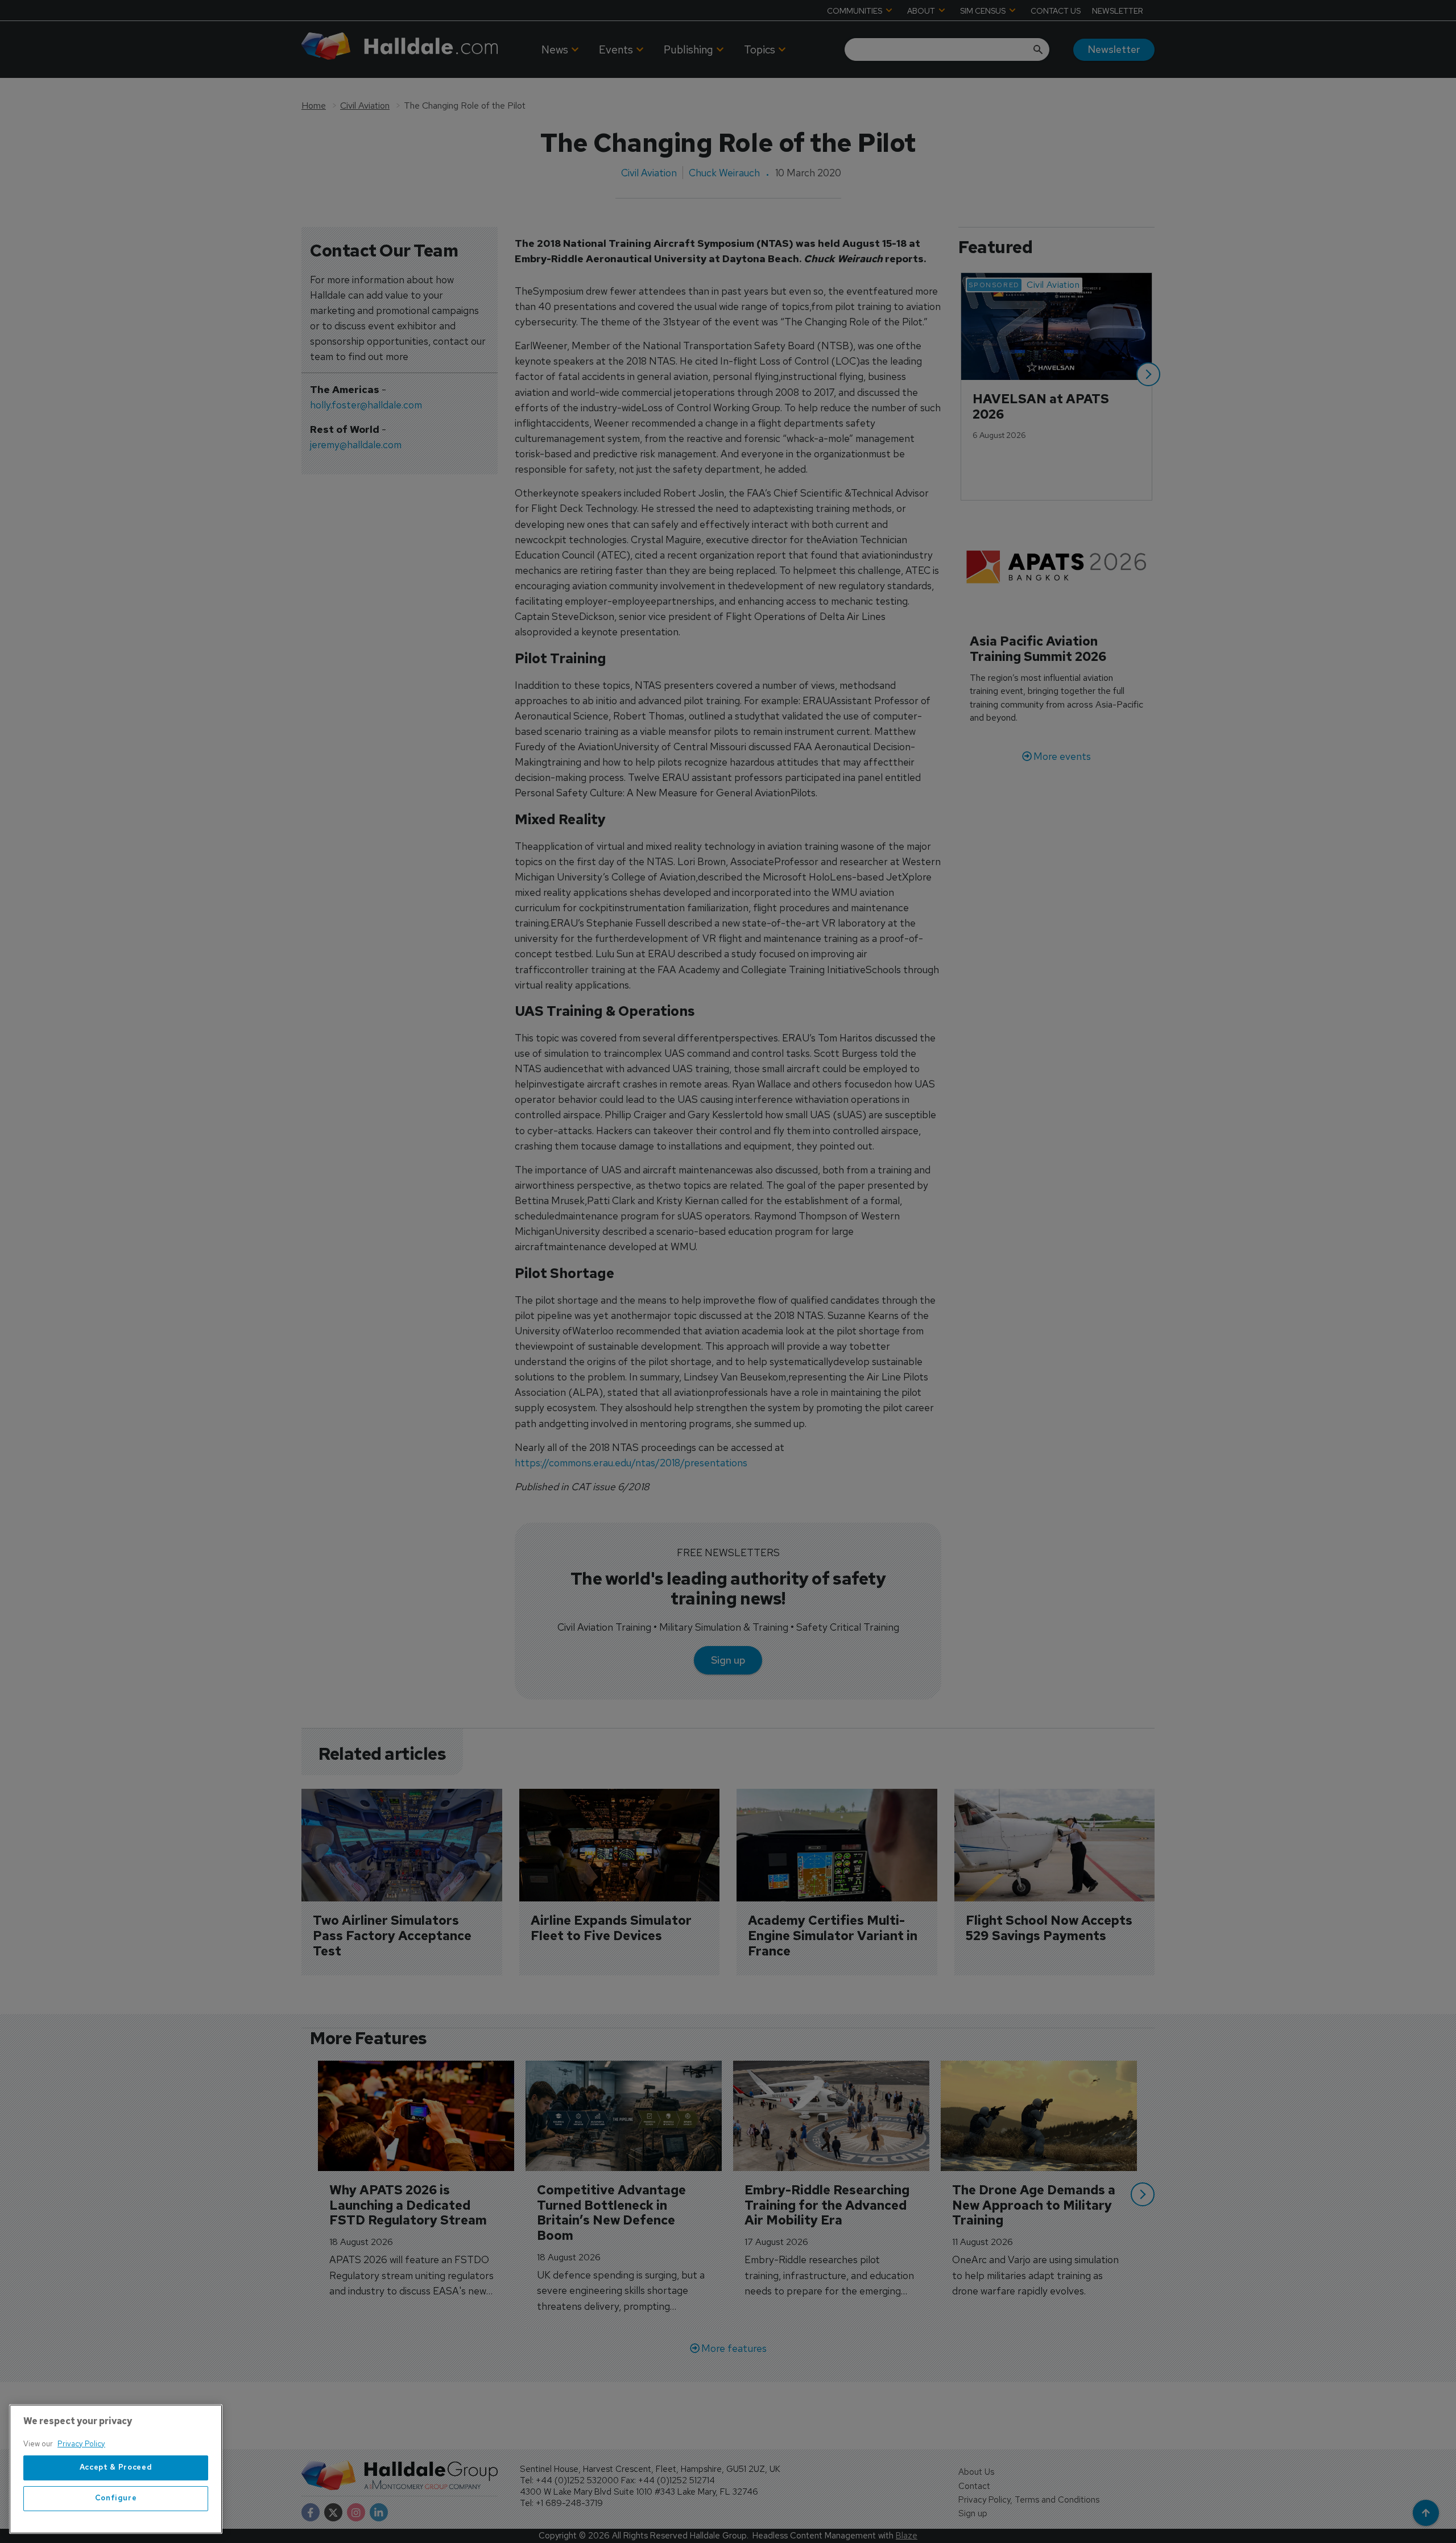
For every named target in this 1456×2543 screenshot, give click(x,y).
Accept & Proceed (116, 2468)
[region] (116, 2469)
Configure (116, 2498)
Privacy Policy (81, 2444)
